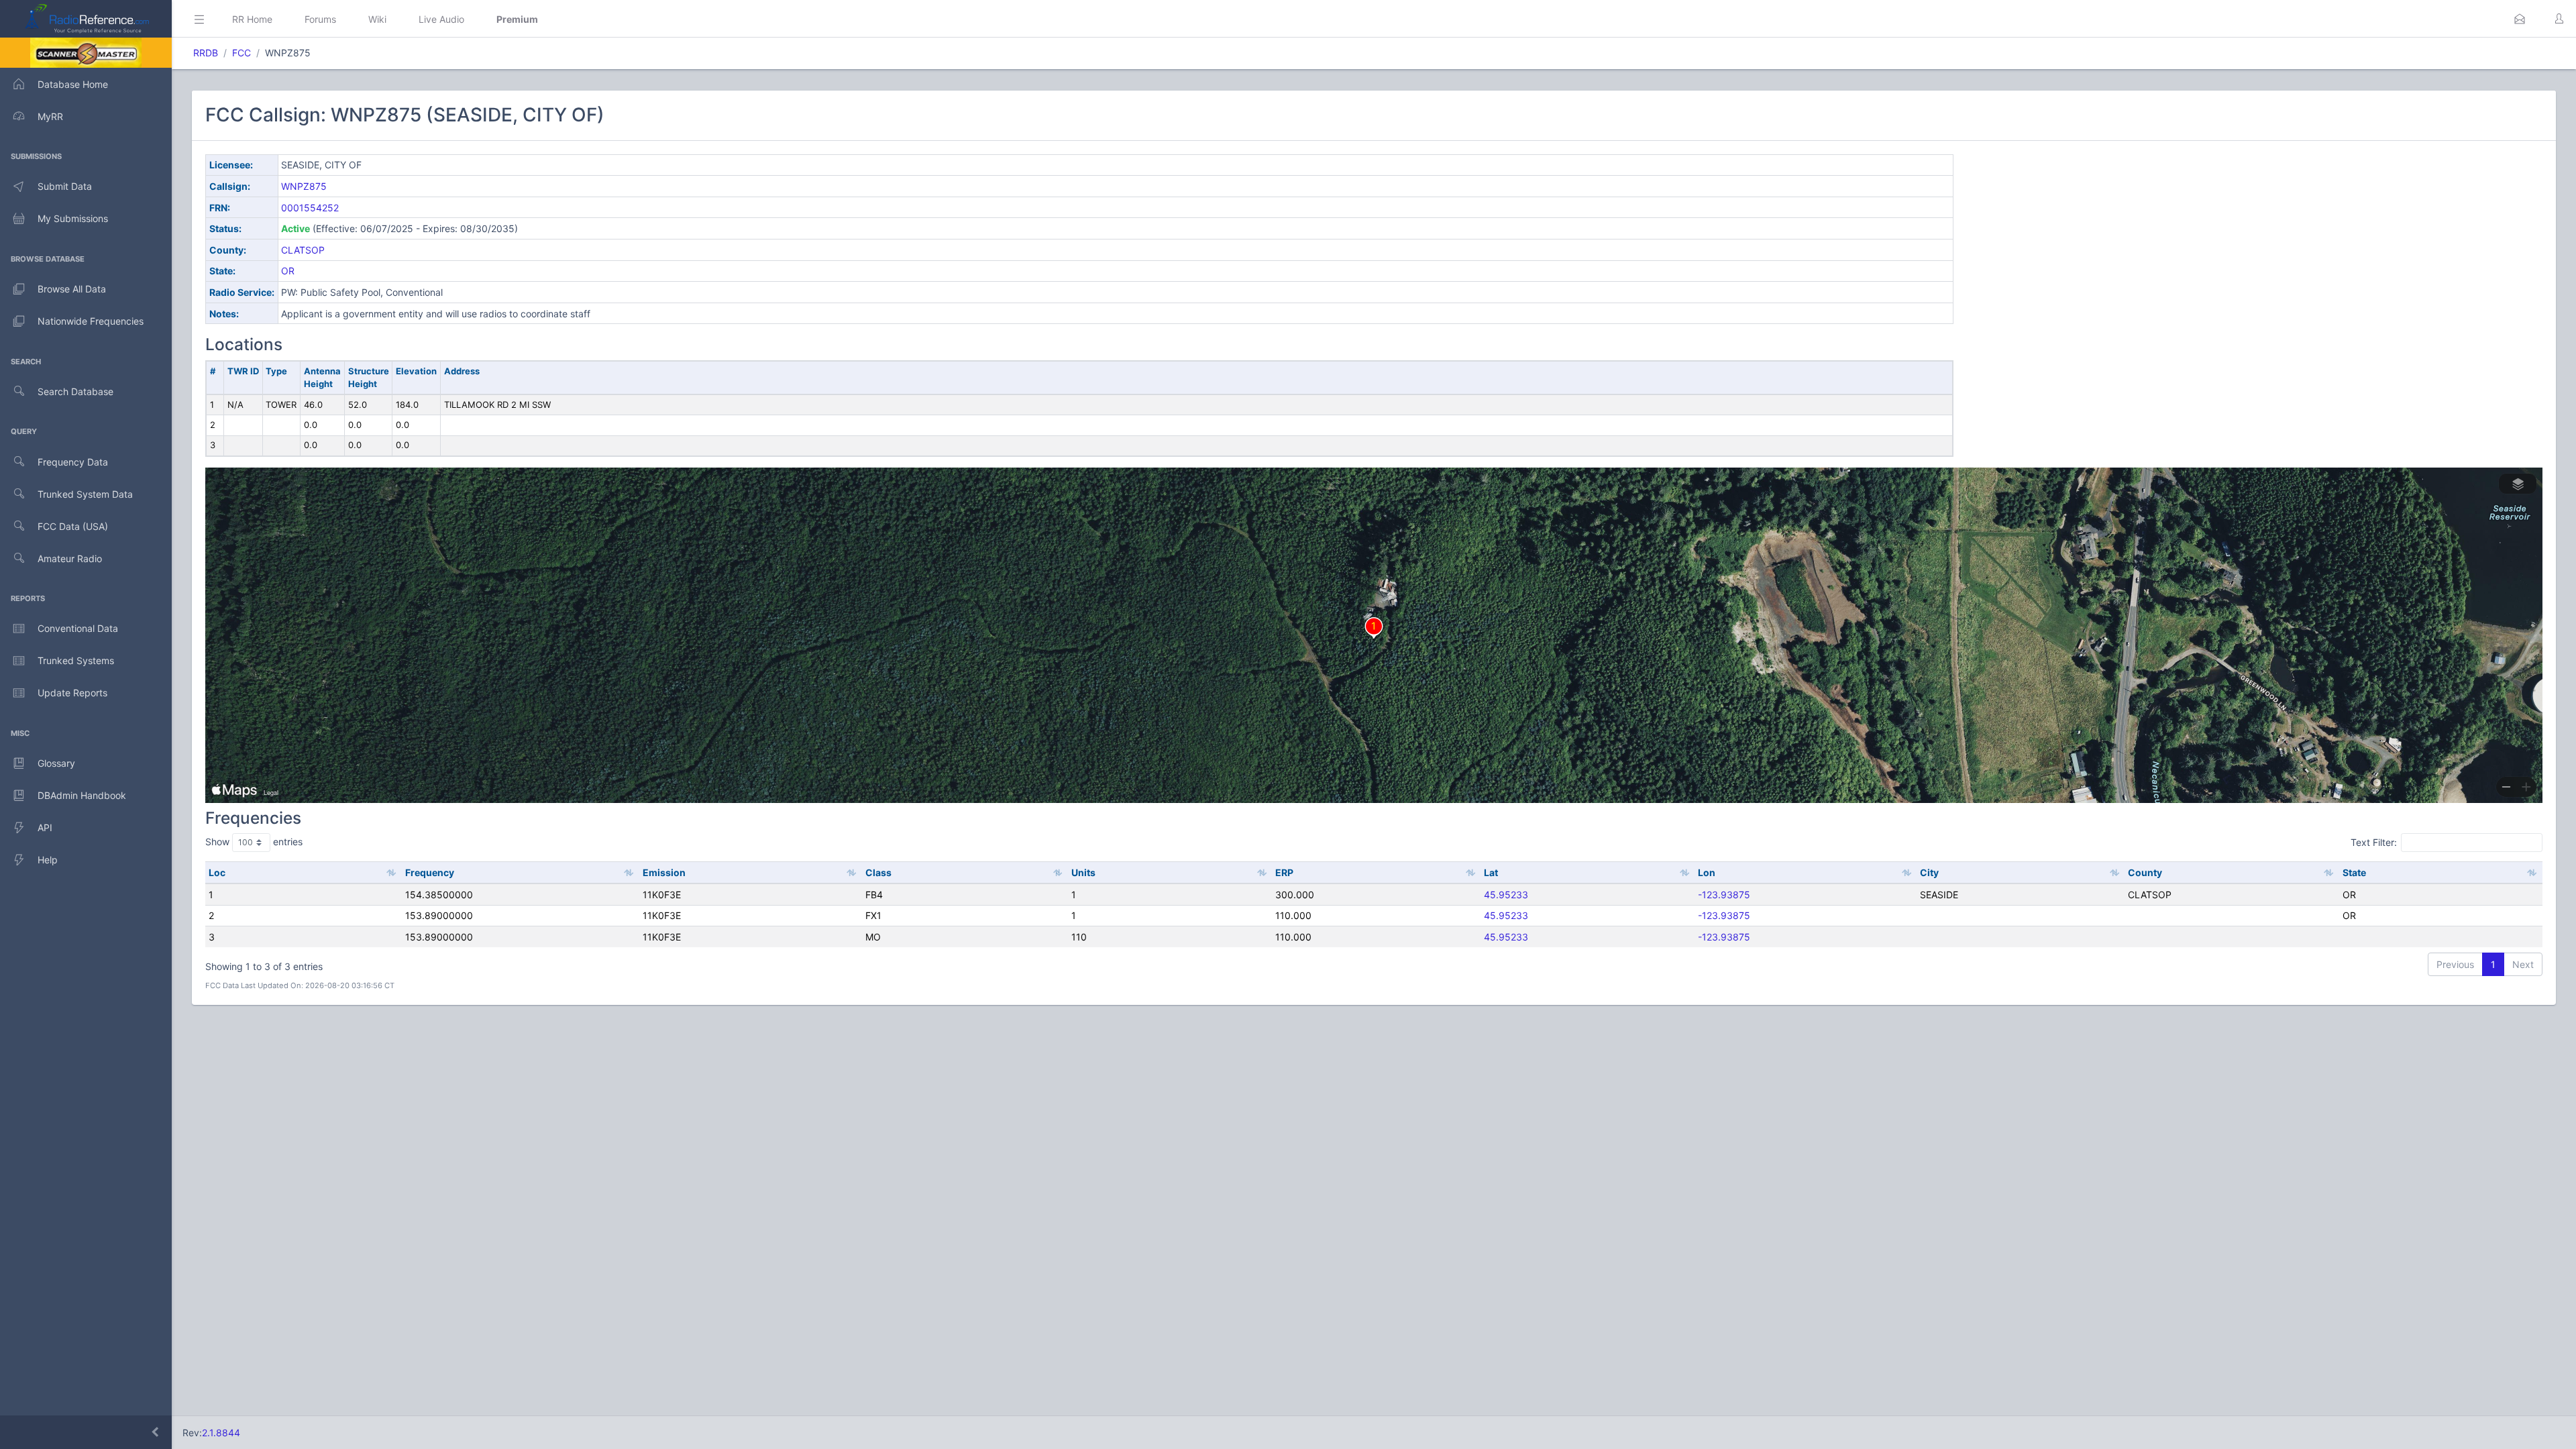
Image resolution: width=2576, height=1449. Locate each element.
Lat (1491, 872)
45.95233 (1506, 895)
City (1929, 872)
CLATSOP (303, 250)
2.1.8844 (221, 1433)
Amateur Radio (70, 558)
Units (1083, 872)
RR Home (252, 19)
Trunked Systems (76, 660)
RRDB (206, 53)
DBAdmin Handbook (82, 795)
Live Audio (441, 19)
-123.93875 (1724, 895)
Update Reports (72, 693)
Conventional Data (78, 628)
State (2354, 872)
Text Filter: (2374, 842)
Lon (1707, 872)
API (45, 827)
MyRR (50, 116)
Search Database (75, 391)
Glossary (56, 763)
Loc (217, 872)
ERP (1284, 872)
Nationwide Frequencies (91, 321)
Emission (664, 872)
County (2145, 872)
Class (878, 872)
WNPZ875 (304, 186)
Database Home (73, 84)
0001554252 (310, 208)
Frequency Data (73, 462)
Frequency (430, 872)
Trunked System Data (85, 494)
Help (48, 860)
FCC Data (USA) (73, 526)
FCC (241, 53)
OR (288, 271)
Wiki (377, 19)
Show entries (254, 842)
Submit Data (65, 186)
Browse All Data (72, 289)
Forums (320, 19)
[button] (2520, 19)
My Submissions (73, 218)
